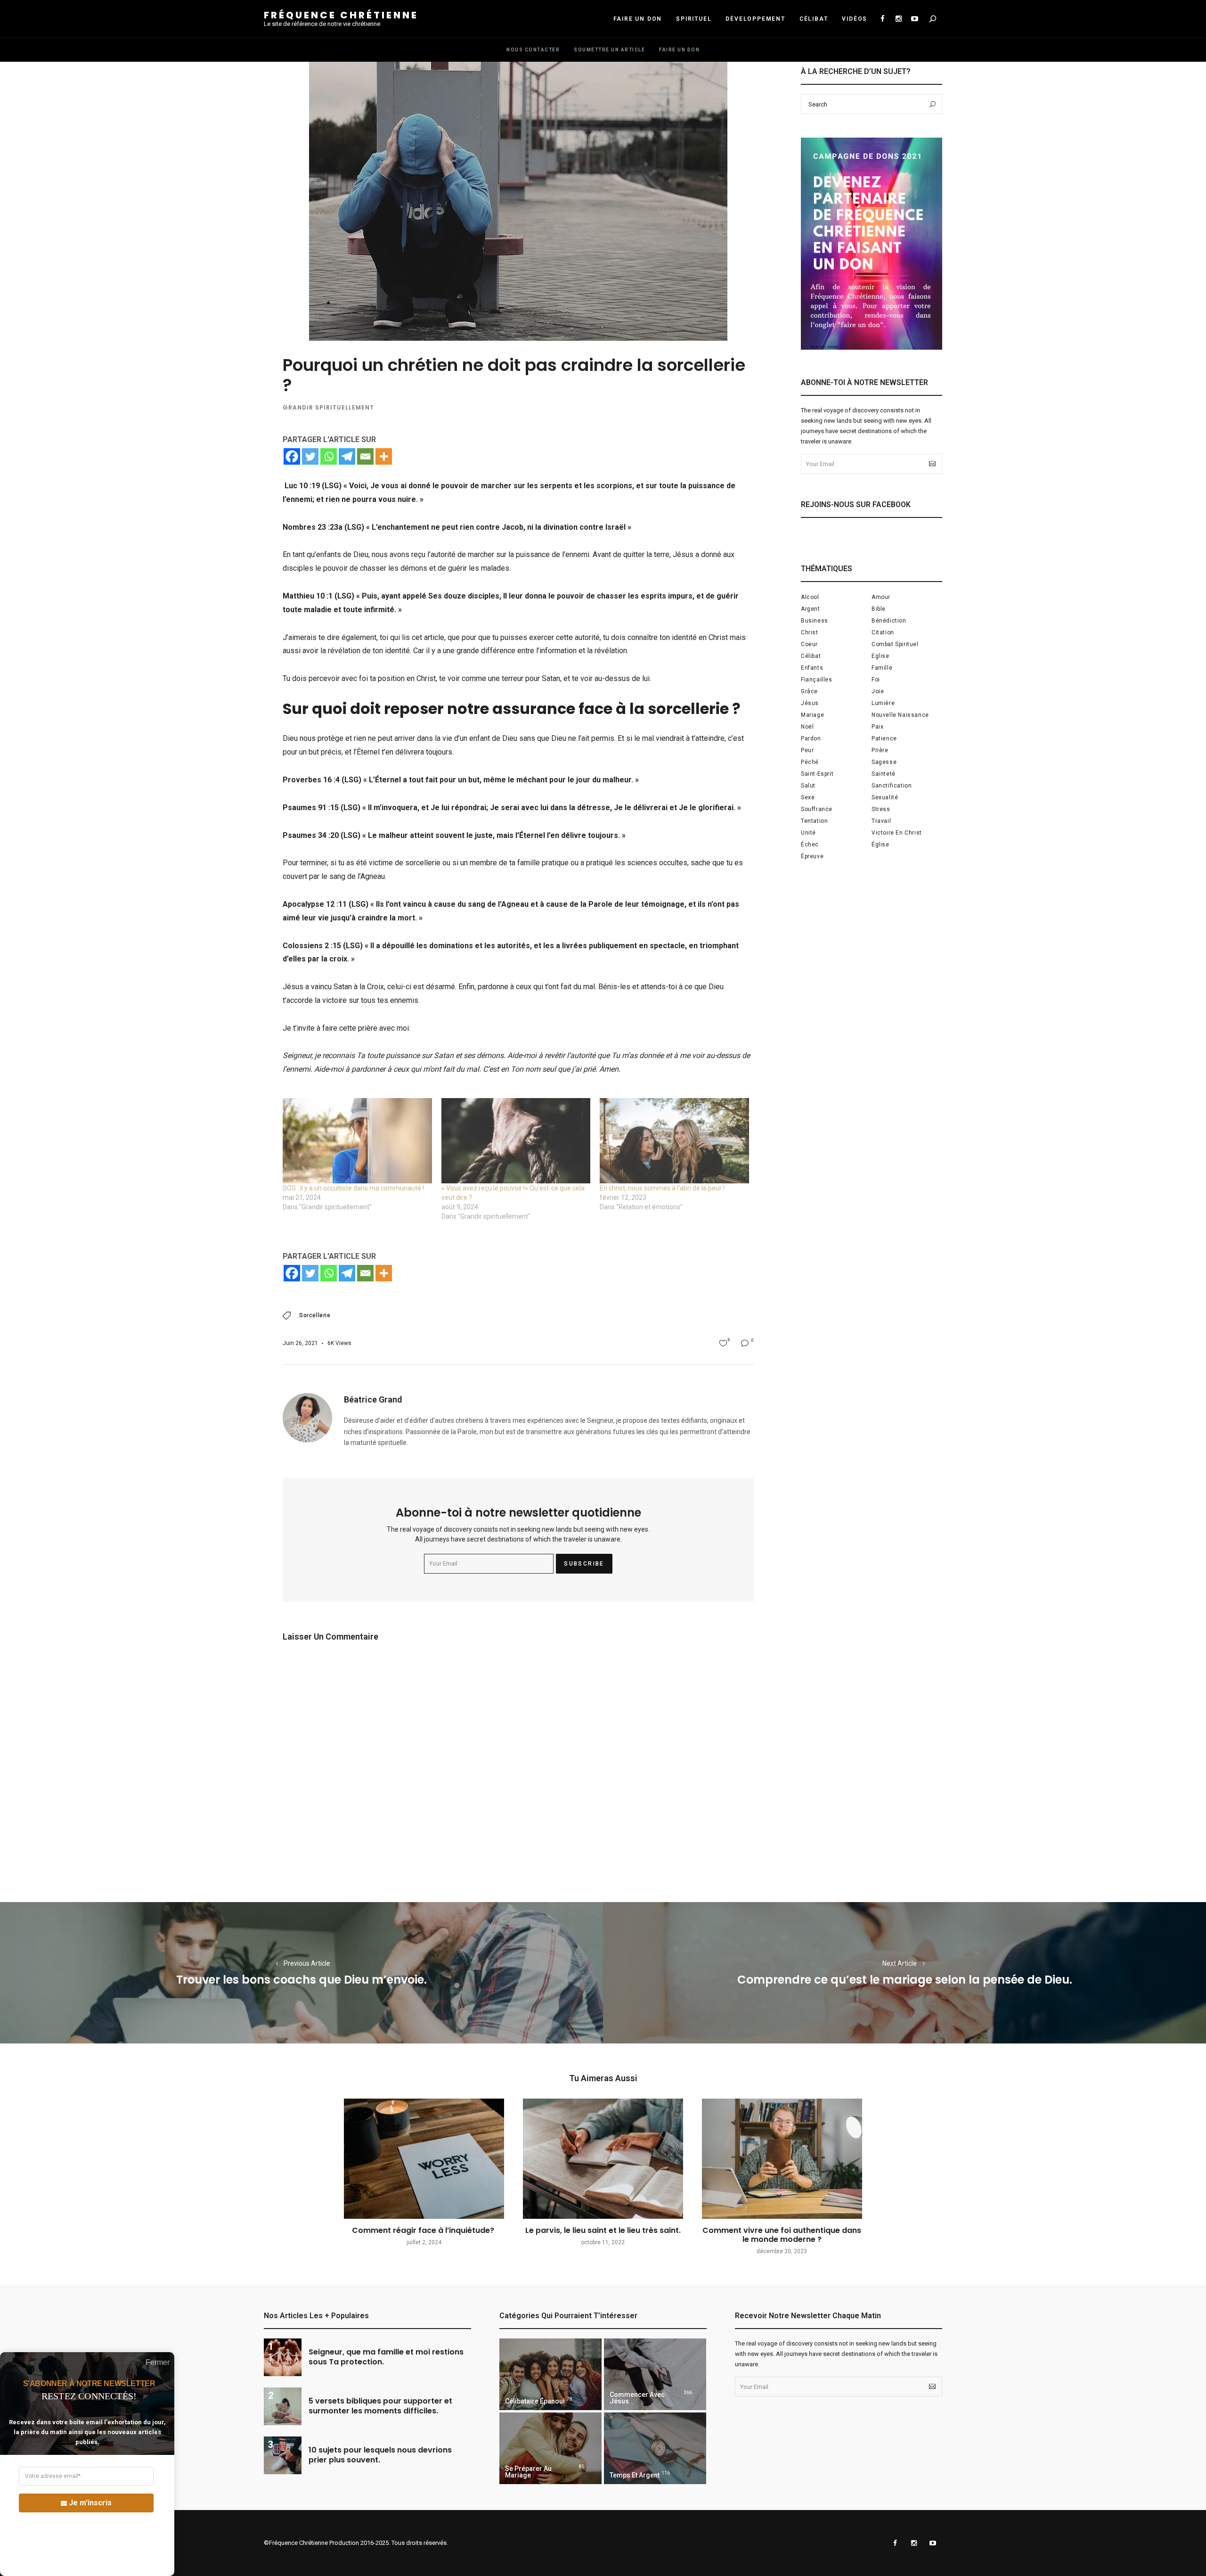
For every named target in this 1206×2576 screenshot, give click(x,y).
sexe (808, 797)
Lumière (883, 703)
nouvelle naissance (900, 715)
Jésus (810, 703)
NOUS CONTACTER (533, 50)
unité (808, 833)
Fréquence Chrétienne (341, 15)
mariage (812, 715)
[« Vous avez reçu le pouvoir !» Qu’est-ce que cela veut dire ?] (516, 1141)
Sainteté (884, 774)
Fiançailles (817, 680)
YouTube (914, 19)
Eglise (880, 656)
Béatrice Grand (373, 1399)
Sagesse (884, 762)
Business (815, 621)
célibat (811, 656)
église (880, 845)
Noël (807, 727)
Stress (881, 809)
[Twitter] (310, 456)
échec (810, 845)
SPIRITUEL (694, 19)
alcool (810, 597)
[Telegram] (347, 456)
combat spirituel (895, 644)
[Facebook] (292, 456)
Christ (810, 632)
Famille (882, 668)
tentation (814, 821)
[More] (384, 456)
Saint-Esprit (817, 774)
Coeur (809, 644)
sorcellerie (315, 1315)
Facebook (882, 19)
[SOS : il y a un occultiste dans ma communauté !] (357, 1141)
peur (807, 750)
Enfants (812, 668)
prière (880, 750)
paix (877, 727)
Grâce (809, 691)
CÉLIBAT (814, 19)
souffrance (817, 809)
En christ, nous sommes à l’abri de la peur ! (662, 1188)
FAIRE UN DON (638, 19)
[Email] (365, 456)
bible (879, 609)
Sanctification (892, 786)
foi (876, 680)
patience (884, 738)
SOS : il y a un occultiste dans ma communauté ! (353, 1188)
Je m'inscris (90, 2503)
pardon (811, 738)
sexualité (885, 797)
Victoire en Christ (897, 833)
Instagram (898, 19)
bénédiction (889, 621)
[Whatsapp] (329, 456)
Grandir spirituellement (328, 407)
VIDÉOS (855, 19)
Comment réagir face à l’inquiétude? (424, 2230)
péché (810, 762)
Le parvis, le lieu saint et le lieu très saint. (603, 2230)
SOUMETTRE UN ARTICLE (609, 50)
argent (811, 609)
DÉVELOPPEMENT (755, 19)
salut (808, 786)
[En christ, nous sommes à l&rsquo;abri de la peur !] (674, 1141)
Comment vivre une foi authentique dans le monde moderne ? (782, 2235)
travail (881, 821)
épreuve (812, 856)
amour (881, 597)
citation (883, 632)
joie (878, 691)
